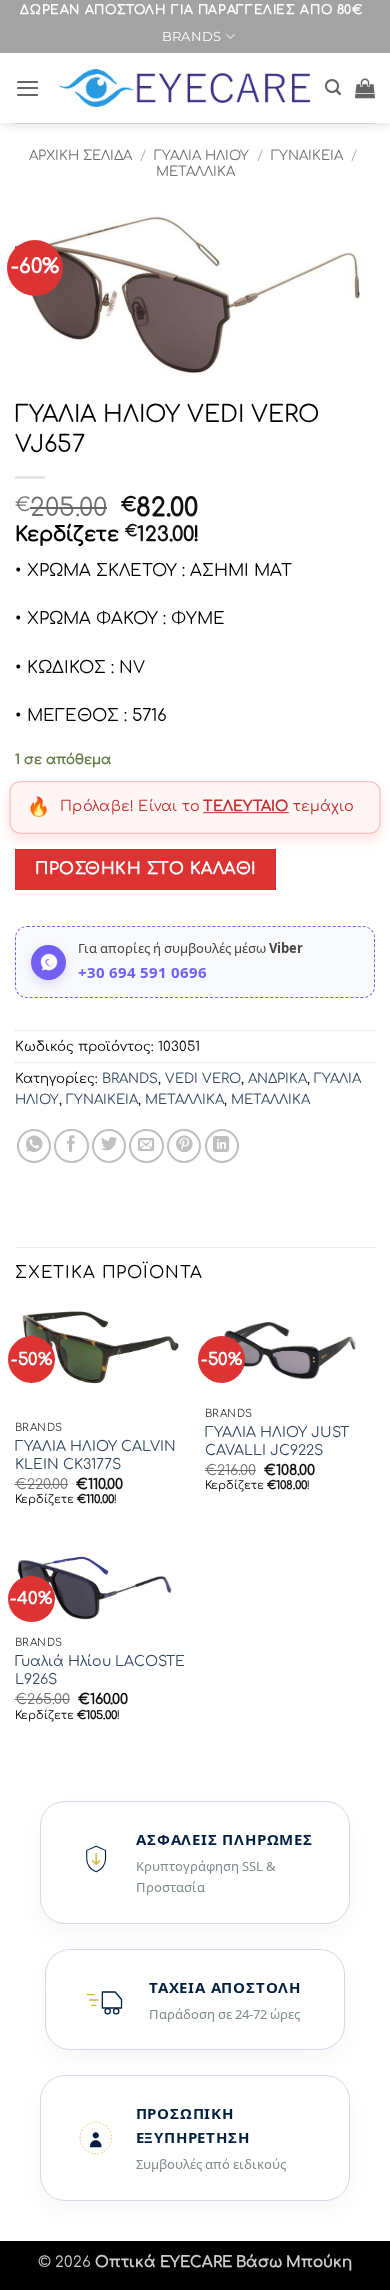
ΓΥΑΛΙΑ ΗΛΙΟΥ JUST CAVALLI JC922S (277, 1441)
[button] (27, 88)
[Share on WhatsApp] (34, 1146)
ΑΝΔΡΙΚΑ (277, 1078)
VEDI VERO (203, 1078)
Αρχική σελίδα (80, 155)
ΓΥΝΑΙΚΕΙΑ (307, 155)
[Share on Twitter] (109, 1146)
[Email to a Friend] (146, 1146)
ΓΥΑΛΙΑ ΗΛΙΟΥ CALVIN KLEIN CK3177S (95, 1455)
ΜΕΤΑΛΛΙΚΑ (195, 171)
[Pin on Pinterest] (184, 1146)
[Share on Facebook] (71, 1146)
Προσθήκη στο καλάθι (145, 869)
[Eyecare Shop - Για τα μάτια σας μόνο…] (184, 88)
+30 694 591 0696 (142, 972)
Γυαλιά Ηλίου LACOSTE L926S (100, 1670)
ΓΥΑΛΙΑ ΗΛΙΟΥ (201, 155)
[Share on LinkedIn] (222, 1146)
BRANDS (192, 36)
